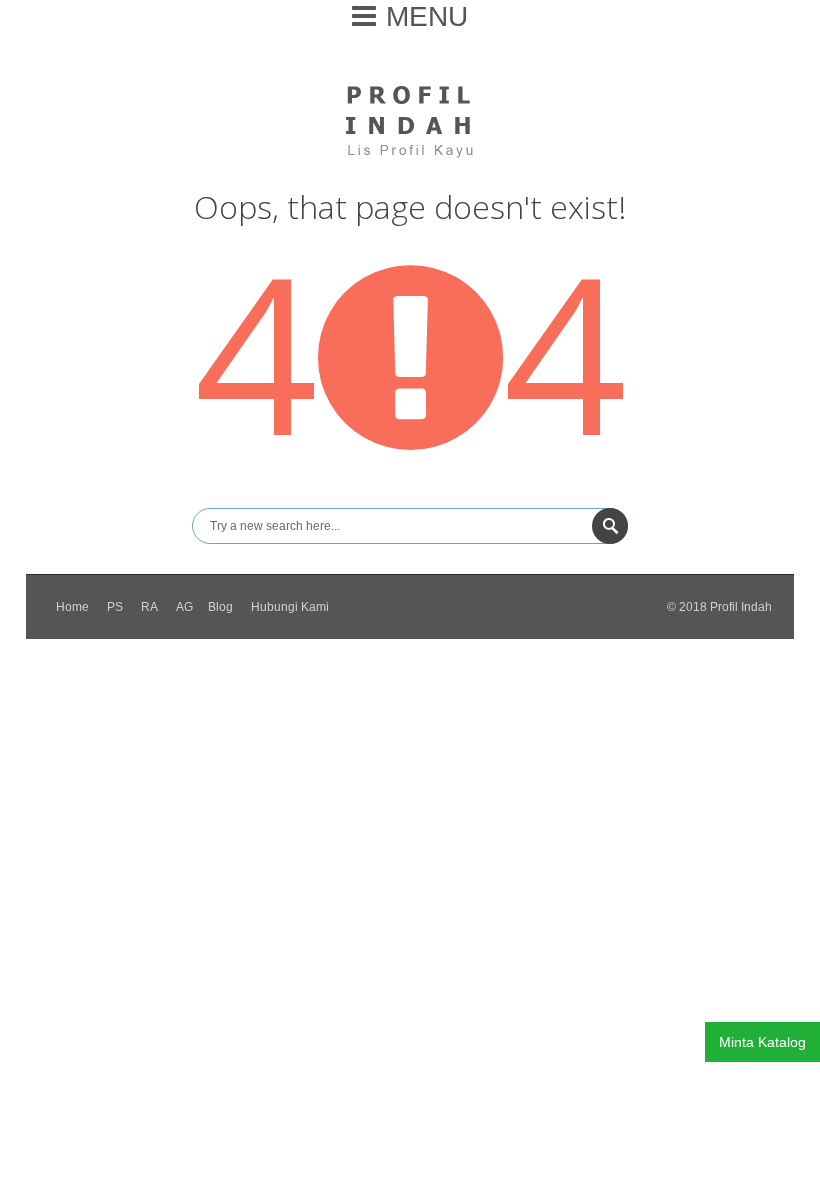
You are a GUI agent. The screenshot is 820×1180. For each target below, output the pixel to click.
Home (72, 607)
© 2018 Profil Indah (719, 607)
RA (149, 607)
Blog (220, 607)
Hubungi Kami (290, 607)
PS (115, 607)
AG (184, 607)
